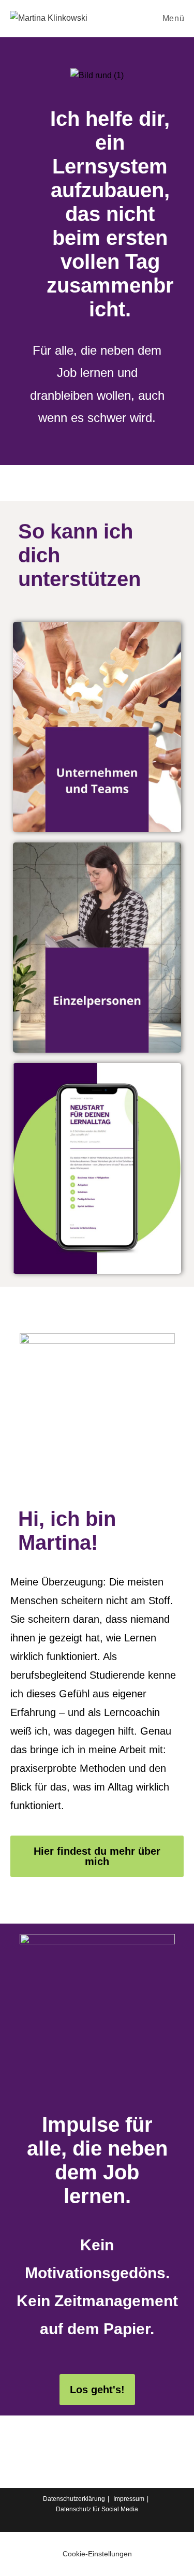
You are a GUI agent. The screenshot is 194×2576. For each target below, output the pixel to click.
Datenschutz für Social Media (97, 2509)
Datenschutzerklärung (74, 2499)
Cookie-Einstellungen (97, 2554)
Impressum (129, 2499)
